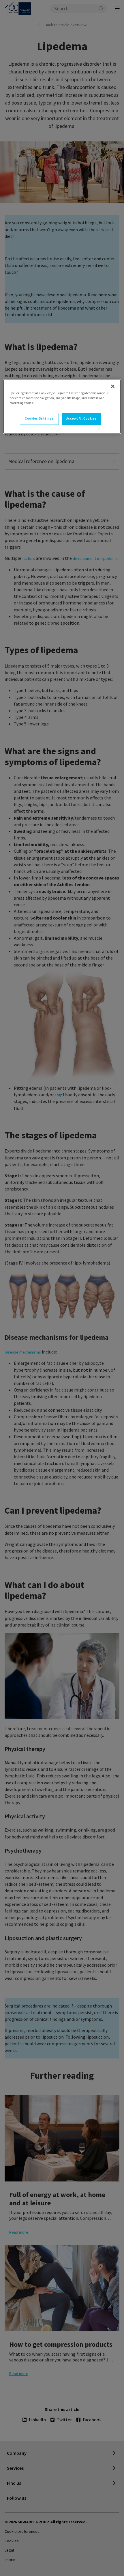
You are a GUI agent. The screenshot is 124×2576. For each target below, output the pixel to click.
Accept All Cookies (81, 418)
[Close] (113, 386)
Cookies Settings (39, 418)
